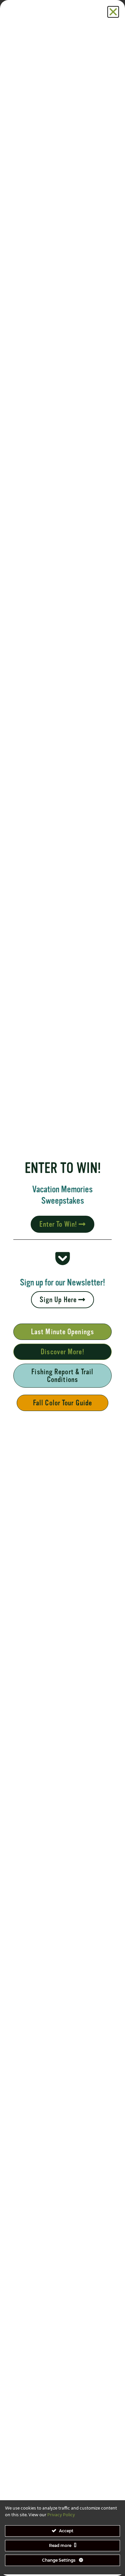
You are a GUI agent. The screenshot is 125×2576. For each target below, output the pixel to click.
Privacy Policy (61, 2515)
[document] (62, 1288)
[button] (113, 12)
